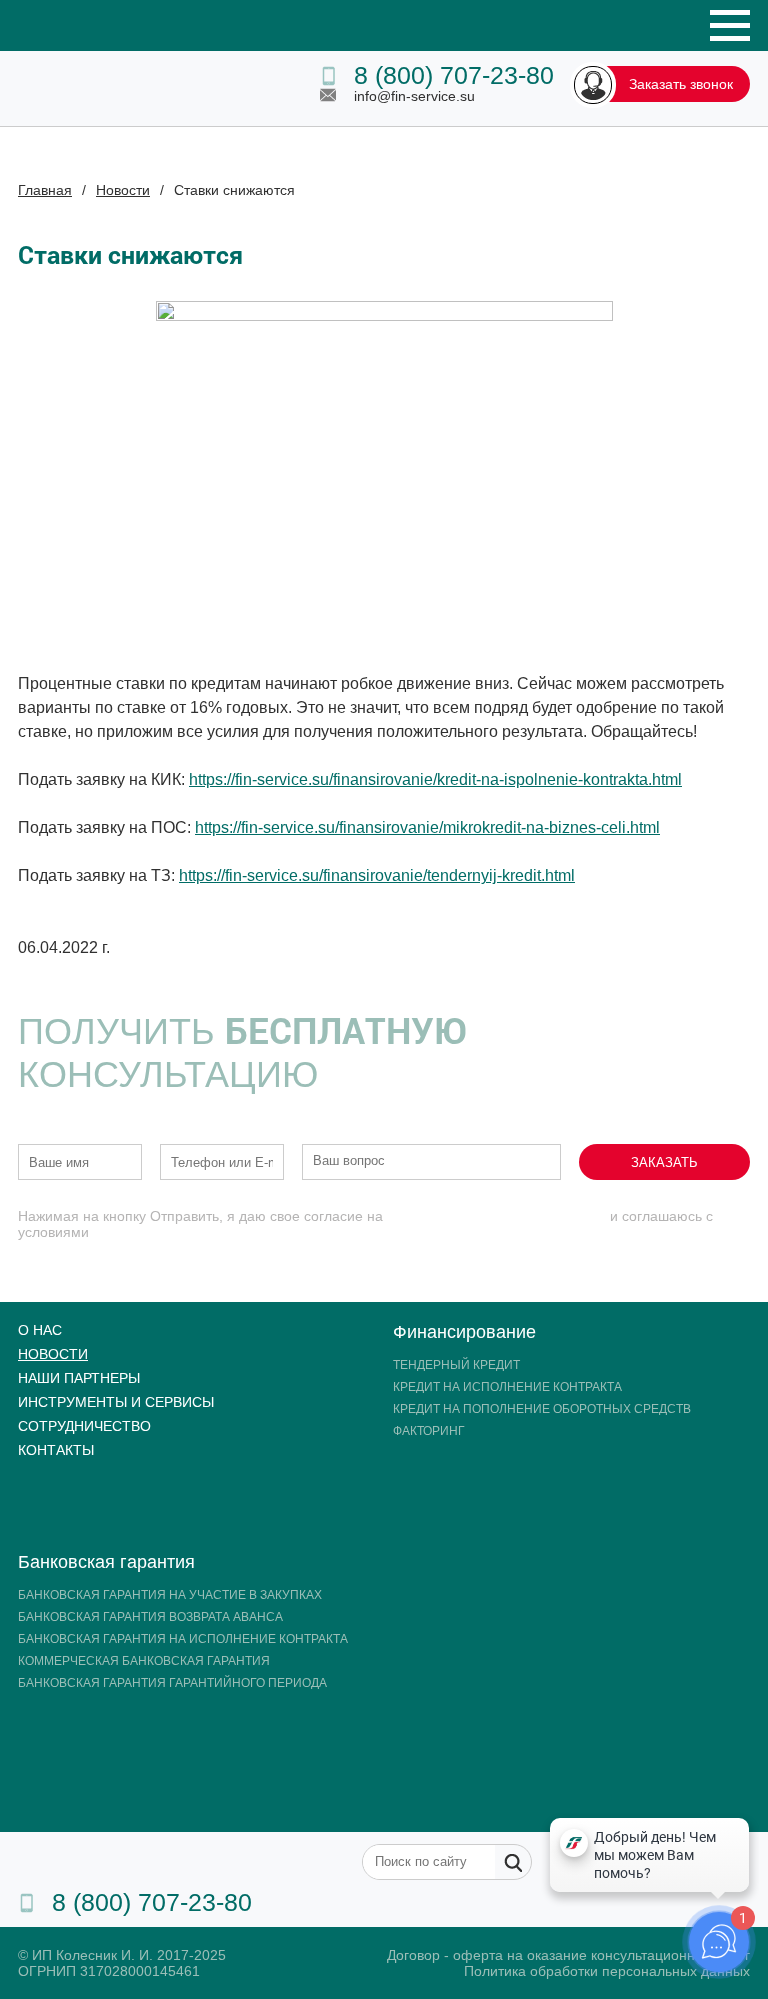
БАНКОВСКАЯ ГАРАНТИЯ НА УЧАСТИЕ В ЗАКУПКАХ (170, 1595)
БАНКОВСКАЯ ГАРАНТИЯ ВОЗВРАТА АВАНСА (150, 1617)
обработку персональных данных (496, 1216)
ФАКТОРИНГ (429, 1431)
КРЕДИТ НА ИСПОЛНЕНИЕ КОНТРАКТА (507, 1387)
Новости (123, 190)
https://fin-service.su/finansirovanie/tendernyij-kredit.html (377, 875)
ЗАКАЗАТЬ (664, 1162)
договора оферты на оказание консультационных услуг (274, 1232)
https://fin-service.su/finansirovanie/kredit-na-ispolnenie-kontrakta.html (435, 779)
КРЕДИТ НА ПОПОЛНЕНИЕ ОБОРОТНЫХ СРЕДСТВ (542, 1409)
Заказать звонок (681, 84)
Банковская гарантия (106, 1562)
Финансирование (464, 1332)
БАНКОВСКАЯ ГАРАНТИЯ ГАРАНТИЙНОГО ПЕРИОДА (172, 1683)
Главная (45, 190)
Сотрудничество (84, 1426)
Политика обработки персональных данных (607, 1971)
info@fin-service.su (414, 96)
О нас (40, 1330)
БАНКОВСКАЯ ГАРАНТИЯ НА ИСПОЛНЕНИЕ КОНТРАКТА (183, 1639)
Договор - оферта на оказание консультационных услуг (568, 1955)
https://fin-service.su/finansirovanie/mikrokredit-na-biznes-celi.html (427, 827)
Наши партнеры (79, 1378)
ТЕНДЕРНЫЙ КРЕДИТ (456, 1365)
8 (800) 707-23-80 (454, 75)
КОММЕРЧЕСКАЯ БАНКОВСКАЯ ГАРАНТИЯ (144, 1661)
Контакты (56, 1450)
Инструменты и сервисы (116, 1402)
